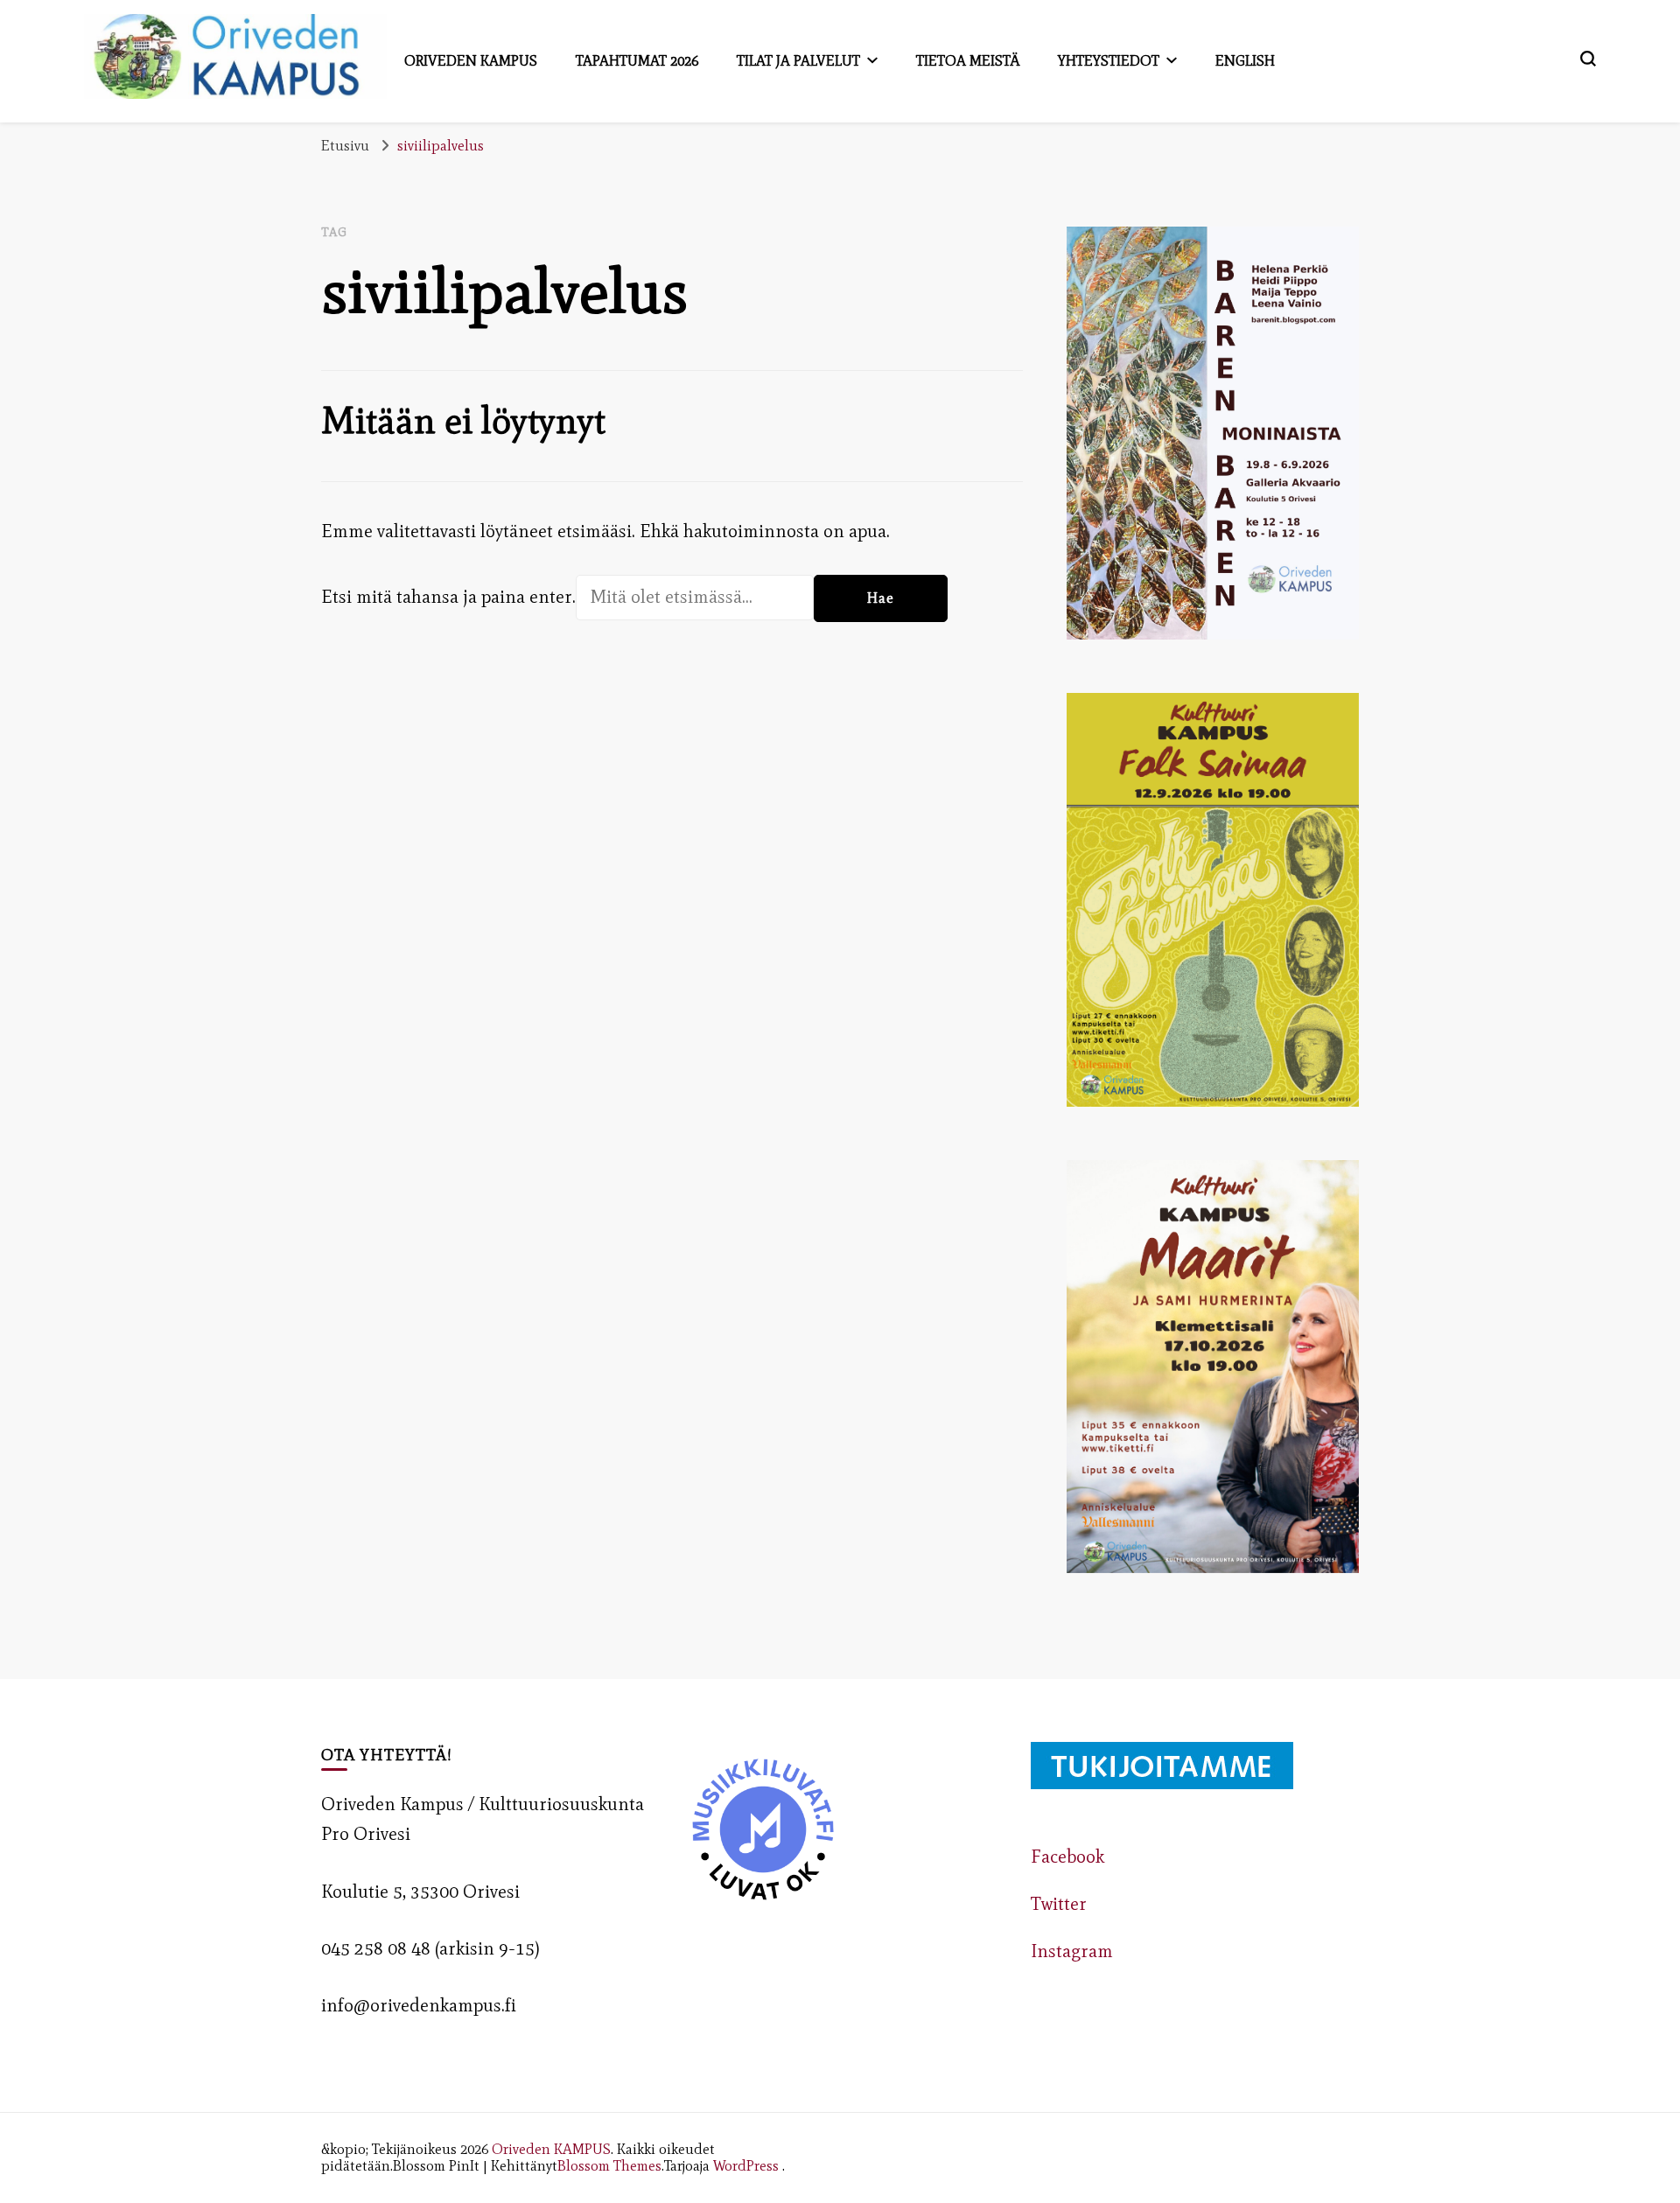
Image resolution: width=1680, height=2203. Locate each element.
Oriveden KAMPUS (551, 2149)
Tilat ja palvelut (798, 60)
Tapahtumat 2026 (637, 60)
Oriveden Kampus (471, 60)
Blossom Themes (609, 2165)
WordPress (746, 2165)
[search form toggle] (1588, 59)
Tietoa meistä (968, 60)
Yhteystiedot (1109, 60)
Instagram (1072, 1951)
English (1245, 60)
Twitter (1059, 1904)
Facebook (1067, 1857)
